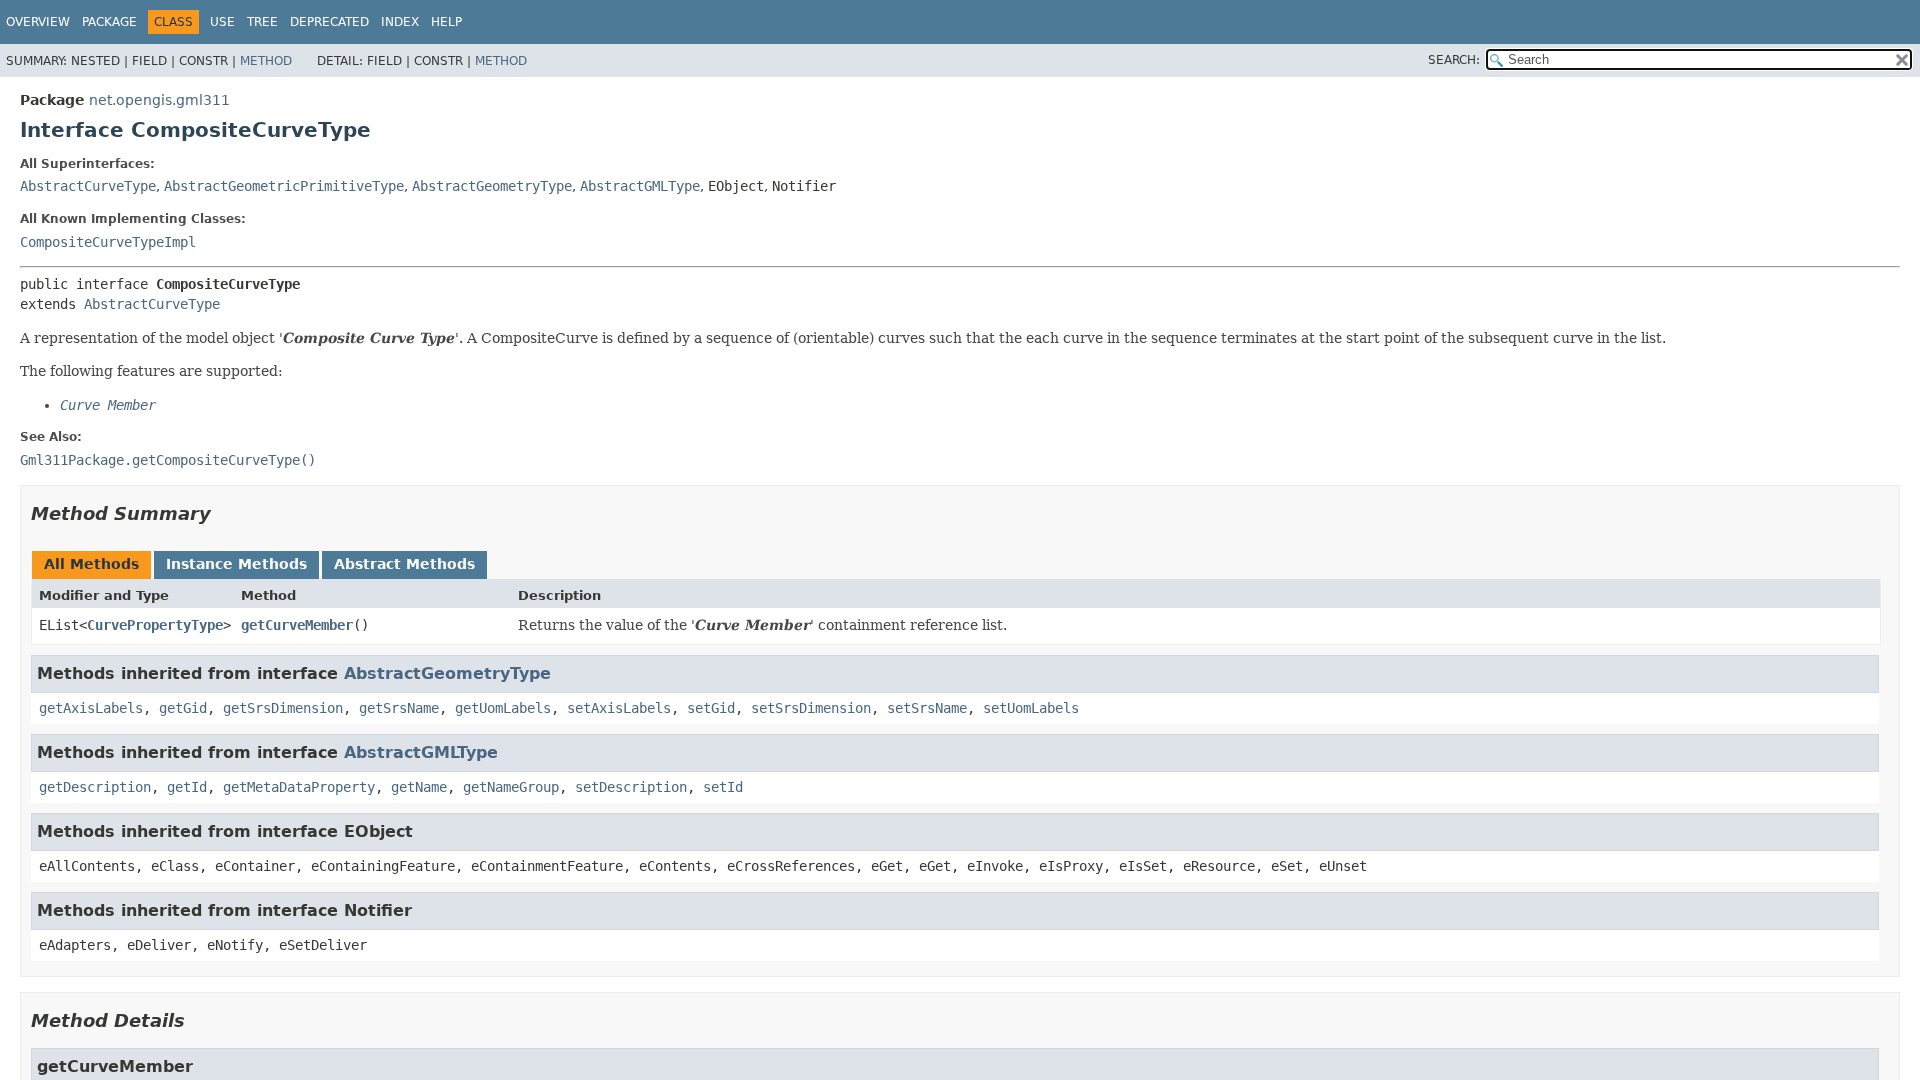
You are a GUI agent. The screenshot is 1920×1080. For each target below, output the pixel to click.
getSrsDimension (283, 708)
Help (446, 22)
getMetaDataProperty (299, 787)
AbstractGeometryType (492, 186)
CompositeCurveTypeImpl (108, 242)
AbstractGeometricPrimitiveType (284, 186)
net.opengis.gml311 (159, 100)
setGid (711, 708)
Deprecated (329, 22)
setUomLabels (1031, 708)
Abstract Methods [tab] (404, 564)
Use (222, 22)
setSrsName (927, 708)
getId (187, 787)
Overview (38, 22)
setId (723, 787)
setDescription (631, 787)
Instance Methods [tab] (236, 564)
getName (419, 787)
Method (266, 61)
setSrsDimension (811, 708)
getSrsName (399, 708)
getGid (183, 708)
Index (400, 22)
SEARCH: (1454, 60)
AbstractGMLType (640, 186)
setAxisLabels (619, 708)
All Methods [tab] (91, 564)
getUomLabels (503, 708)
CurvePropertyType (155, 625)
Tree (262, 22)
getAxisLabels (91, 708)
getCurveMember (297, 625)
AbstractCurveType (88, 186)
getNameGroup (511, 787)
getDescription (95, 787)
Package (109, 22)
